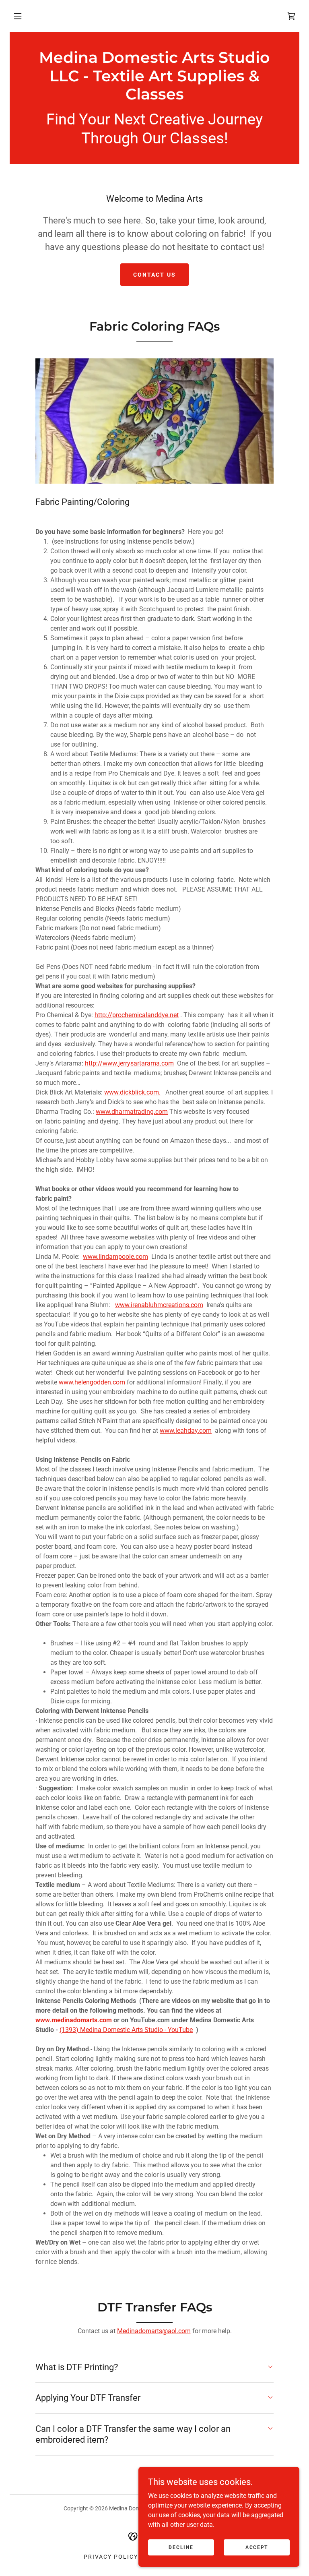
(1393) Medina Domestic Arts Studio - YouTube (126, 2030)
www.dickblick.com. (132, 1092)
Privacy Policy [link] (111, 2557)
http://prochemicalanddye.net (137, 1015)
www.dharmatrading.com (132, 1112)
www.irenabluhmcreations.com (159, 1305)
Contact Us (154, 275)
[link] (154, 97)
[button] (18, 16)
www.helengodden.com (92, 1382)
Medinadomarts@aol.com (154, 2331)
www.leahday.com (186, 1431)
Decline (181, 2547)
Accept (257, 2547)
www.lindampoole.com (115, 1257)
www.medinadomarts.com (74, 2020)
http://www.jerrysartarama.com (129, 1063)
